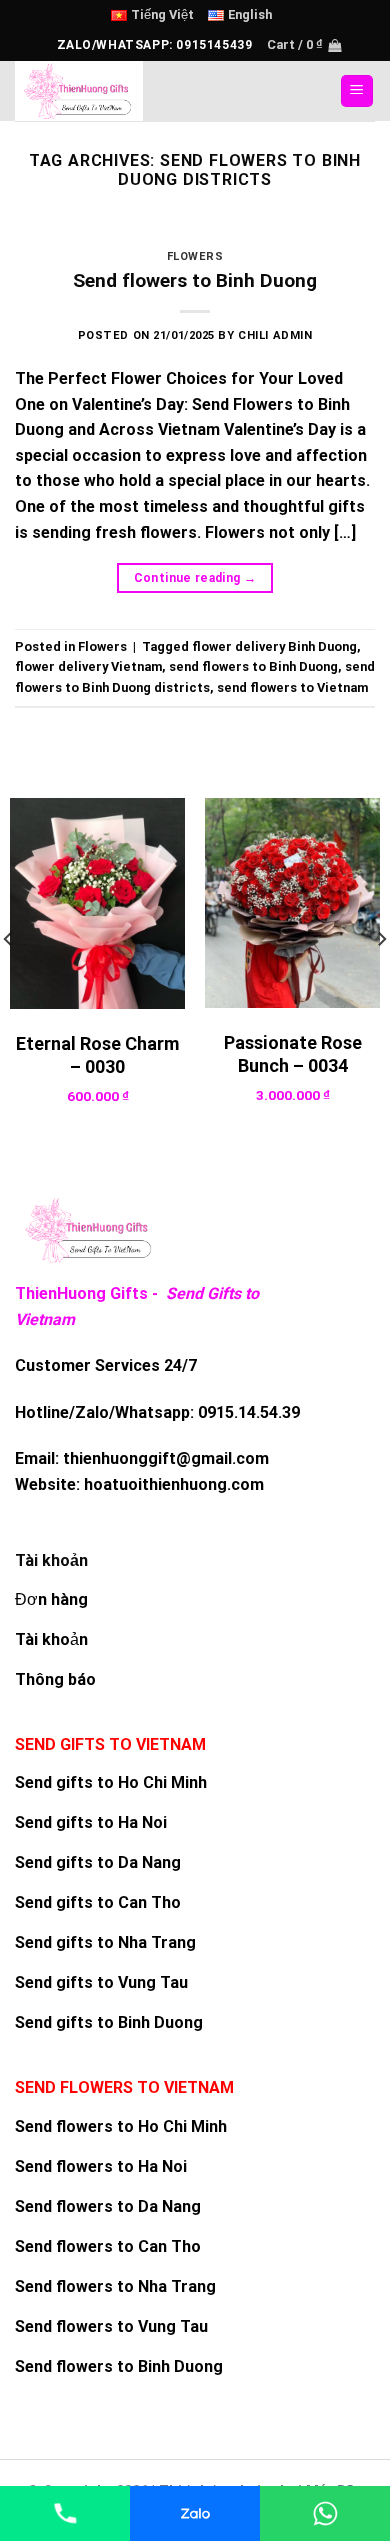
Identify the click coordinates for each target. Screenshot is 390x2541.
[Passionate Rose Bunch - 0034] (292, 903)
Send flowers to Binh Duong (195, 280)
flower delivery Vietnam (88, 666)
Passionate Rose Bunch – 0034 (293, 1054)
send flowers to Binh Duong (253, 666)
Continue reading (195, 578)
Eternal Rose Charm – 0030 (97, 1055)
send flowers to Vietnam (292, 687)
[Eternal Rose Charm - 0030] (97, 903)
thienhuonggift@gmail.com (166, 1458)
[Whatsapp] (325, 2513)
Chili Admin (275, 335)
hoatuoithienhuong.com (174, 1484)
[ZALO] (195, 2513)
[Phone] (65, 2513)
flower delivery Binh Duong (274, 646)
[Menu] (357, 91)
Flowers (195, 256)
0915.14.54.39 (249, 1412)
